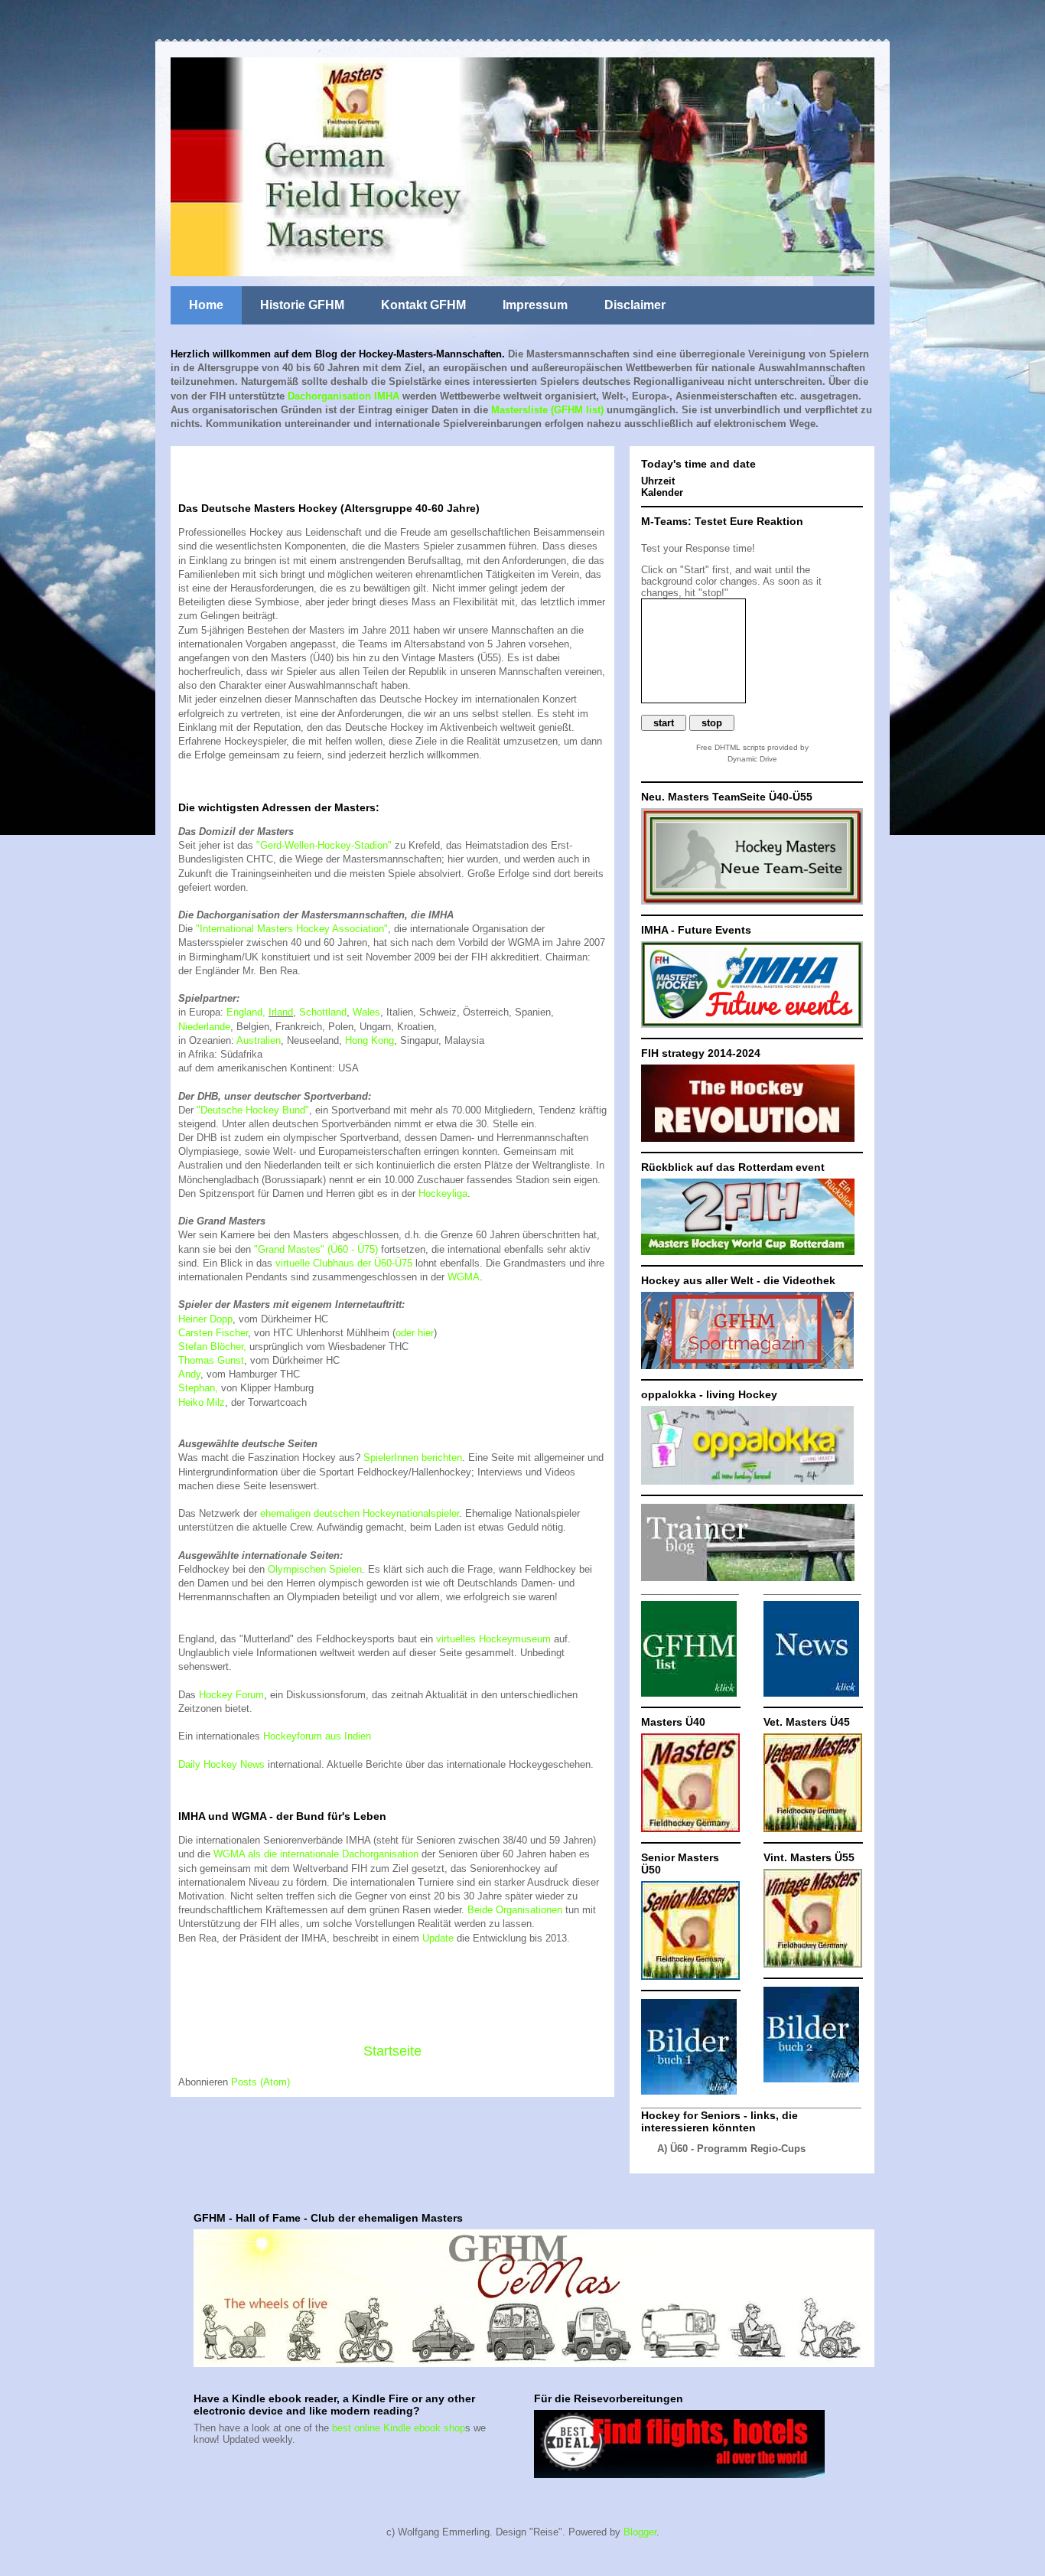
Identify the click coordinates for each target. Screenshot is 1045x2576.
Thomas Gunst (211, 1360)
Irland (281, 1012)
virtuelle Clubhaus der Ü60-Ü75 (344, 1263)
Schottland (323, 1012)
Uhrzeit (658, 481)
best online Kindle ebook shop (399, 2428)
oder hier (415, 1333)
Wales (366, 1012)
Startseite (392, 2051)
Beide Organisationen (515, 1910)
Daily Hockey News (221, 1764)
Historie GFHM (302, 305)
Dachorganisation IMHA (343, 396)
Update (438, 1938)
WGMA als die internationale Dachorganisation (316, 1854)
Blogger (640, 2532)
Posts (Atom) (260, 2082)
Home (206, 305)
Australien (259, 1040)
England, (246, 1012)
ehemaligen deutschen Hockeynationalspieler (360, 1513)
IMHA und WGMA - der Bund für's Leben (282, 1816)
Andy (189, 1374)
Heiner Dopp (205, 1319)
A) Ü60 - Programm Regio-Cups (731, 2149)
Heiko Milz (202, 1402)
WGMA (464, 1277)
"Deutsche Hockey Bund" (253, 1110)
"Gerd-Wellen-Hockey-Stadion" (324, 845)
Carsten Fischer (213, 1333)
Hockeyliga (443, 1193)
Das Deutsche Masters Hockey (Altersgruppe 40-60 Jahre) (329, 508)
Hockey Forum (231, 1695)
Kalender (662, 492)
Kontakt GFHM (423, 305)
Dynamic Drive (752, 759)
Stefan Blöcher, (212, 1347)
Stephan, (198, 1388)
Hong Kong (369, 1040)
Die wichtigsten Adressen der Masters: (279, 807)
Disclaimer (635, 305)
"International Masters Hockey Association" (292, 929)
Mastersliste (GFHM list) (547, 410)
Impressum (535, 305)
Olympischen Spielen (315, 1569)
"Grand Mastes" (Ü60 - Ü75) (316, 1249)
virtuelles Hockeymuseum (493, 1639)
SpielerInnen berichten (413, 1458)
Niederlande (204, 1027)
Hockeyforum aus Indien (317, 1736)
